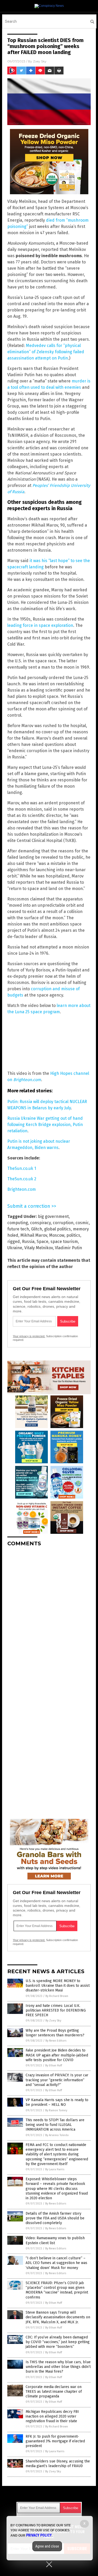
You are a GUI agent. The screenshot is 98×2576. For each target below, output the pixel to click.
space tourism (64, 1242)
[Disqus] (49, 1616)
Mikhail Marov (34, 1235)
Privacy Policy (39, 2535)
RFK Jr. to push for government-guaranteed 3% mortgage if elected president (55, 2441)
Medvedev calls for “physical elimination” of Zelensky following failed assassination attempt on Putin (46, 352)
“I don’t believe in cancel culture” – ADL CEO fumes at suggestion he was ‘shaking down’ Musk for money (56, 2263)
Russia (28, 1242)
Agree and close (47, 2546)
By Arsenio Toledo (57, 2135)
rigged (14, 1242)
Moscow (57, 1235)
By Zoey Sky (53, 2021)
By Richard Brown (57, 1996)
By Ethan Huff (54, 2065)
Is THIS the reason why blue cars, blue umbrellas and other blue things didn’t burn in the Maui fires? (58, 2367)
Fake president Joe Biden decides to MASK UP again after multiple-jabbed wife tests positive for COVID (57, 2055)
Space (42, 1242)
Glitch (37, 1229)
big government (53, 1216)
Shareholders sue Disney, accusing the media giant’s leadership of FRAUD (58, 2464)
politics (73, 1235)
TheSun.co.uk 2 (22, 1179)
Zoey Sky (40, 61)
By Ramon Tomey (56, 2110)
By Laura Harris (55, 2169)
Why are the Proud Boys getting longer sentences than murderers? (55, 2033)
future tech (18, 1229)
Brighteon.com (22, 1189)
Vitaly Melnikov (39, 1248)
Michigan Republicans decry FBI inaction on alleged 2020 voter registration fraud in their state (52, 2416)
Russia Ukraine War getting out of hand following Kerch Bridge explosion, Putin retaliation (45, 1125)
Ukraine (15, 1248)
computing (18, 1223)
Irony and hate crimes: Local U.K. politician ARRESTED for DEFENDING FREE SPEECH (56, 2010)
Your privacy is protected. (29, 1336)
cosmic (82, 1223)
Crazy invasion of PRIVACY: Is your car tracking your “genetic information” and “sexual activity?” (57, 2080)
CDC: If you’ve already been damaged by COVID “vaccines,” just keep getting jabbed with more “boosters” (58, 2342)
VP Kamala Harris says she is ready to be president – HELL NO (57, 2102)
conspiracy (40, 1223)
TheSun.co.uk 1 (22, 1168)
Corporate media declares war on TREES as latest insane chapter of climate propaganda (54, 2392)
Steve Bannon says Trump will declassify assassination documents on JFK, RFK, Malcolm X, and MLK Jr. (58, 2317)
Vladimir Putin (68, 1248)
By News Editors (56, 2041)
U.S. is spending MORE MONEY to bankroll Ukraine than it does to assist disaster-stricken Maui (58, 1986)
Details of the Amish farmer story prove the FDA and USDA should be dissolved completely (55, 2218)
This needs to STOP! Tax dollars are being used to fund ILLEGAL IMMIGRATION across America (55, 2125)
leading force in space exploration (40, 625)
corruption (63, 1223)
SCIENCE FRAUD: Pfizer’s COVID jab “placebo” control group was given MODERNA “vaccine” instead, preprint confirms (57, 2290)
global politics (57, 1229)
